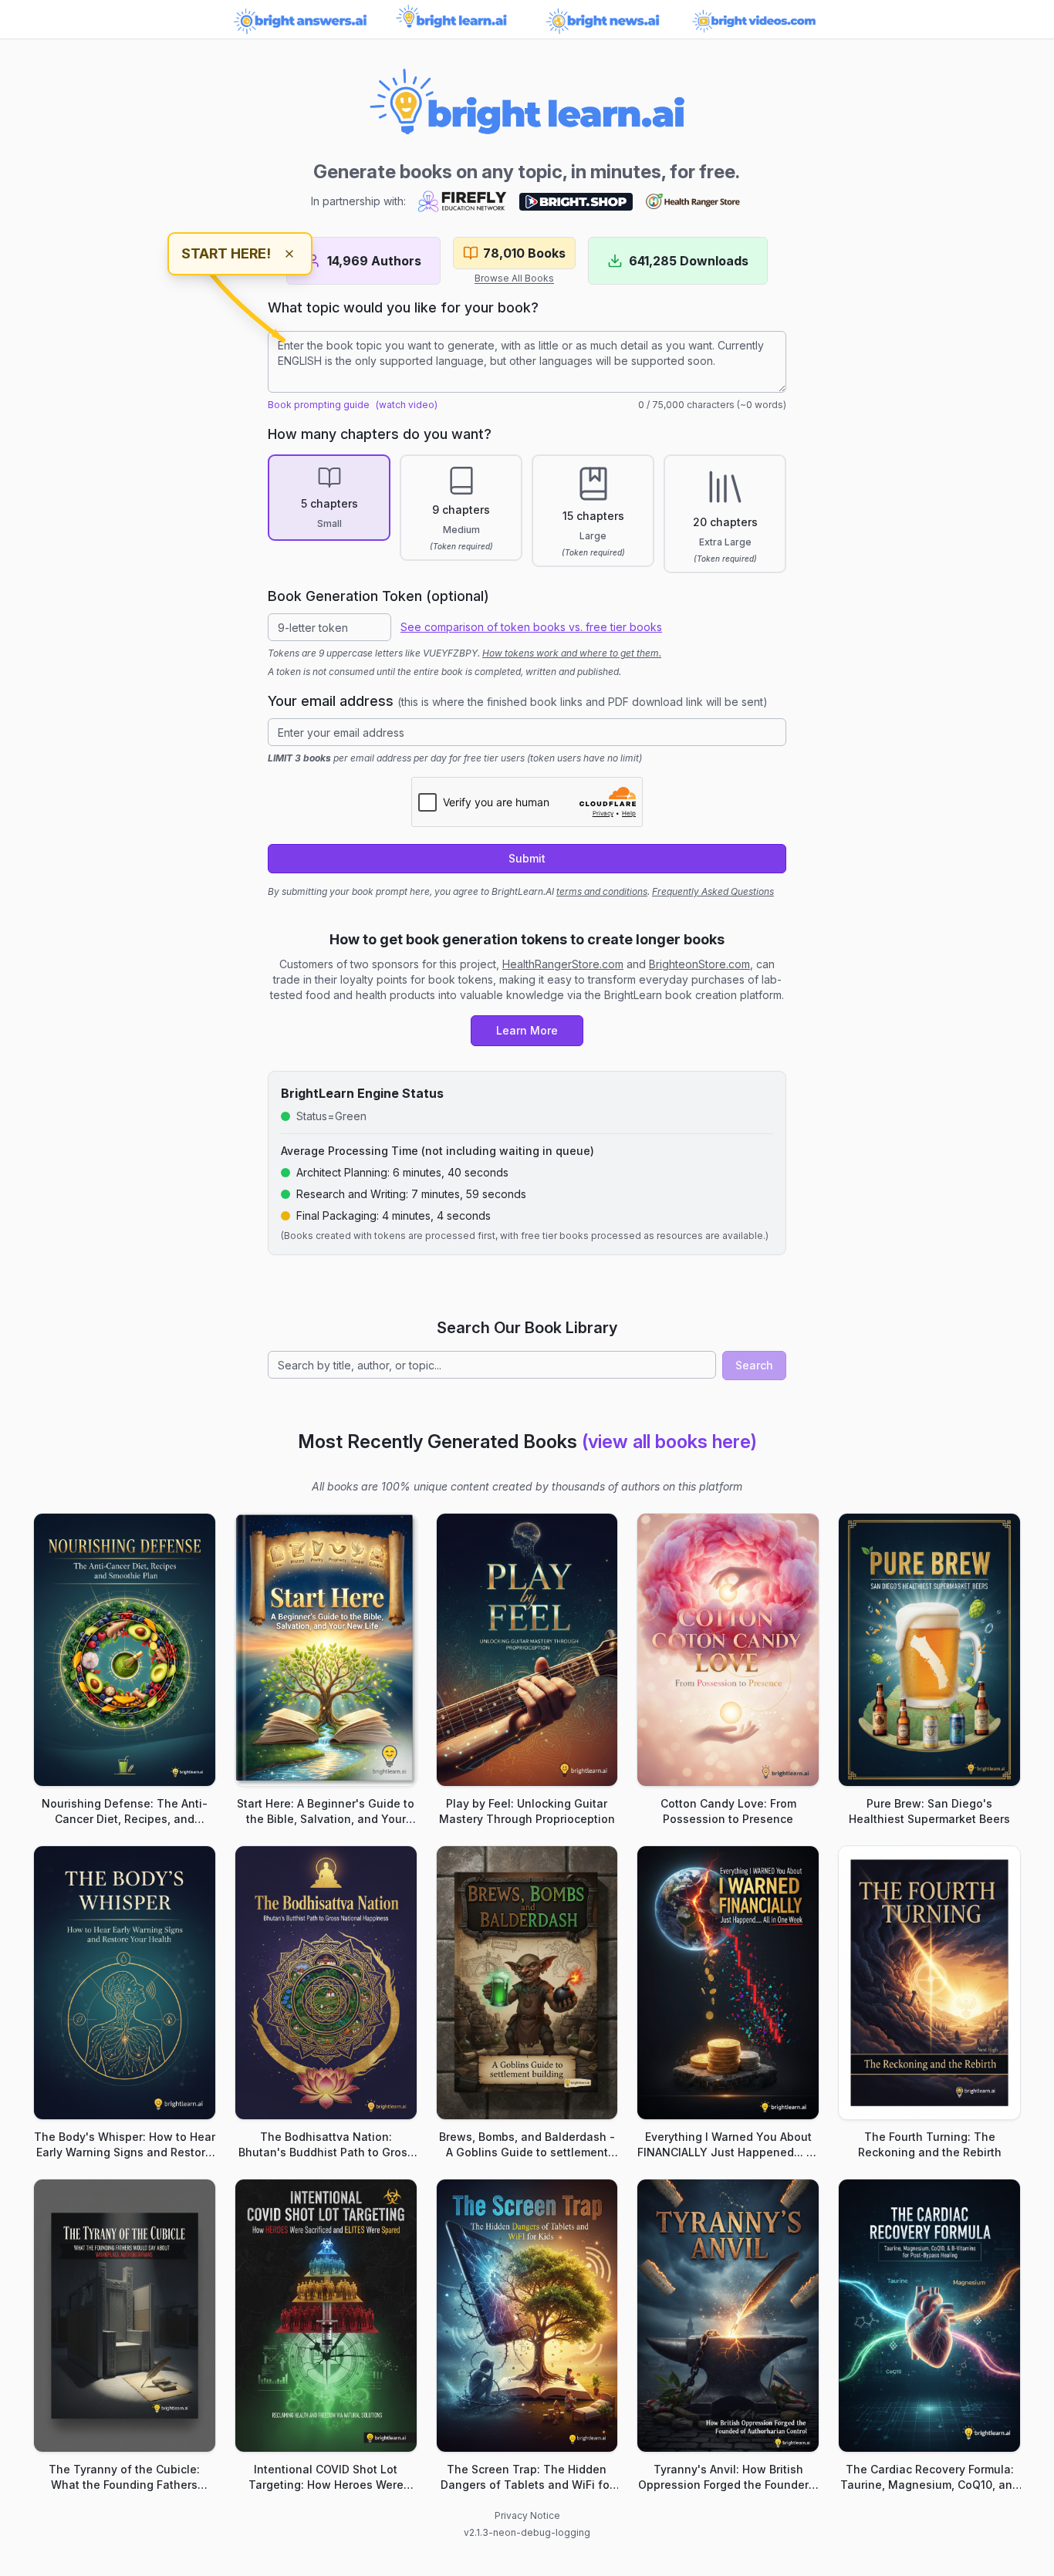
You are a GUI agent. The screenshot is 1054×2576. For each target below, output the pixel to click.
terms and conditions (602, 891)
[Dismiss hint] (289, 254)
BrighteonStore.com (699, 964)
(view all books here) (669, 1442)
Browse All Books (514, 278)
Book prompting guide (319, 405)
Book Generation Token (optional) (378, 596)
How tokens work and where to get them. (572, 653)
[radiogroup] (527, 514)
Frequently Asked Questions (713, 891)
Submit (527, 858)
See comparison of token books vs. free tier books (531, 627)
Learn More (527, 1030)
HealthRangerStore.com (563, 964)
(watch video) (407, 405)
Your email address (518, 701)
